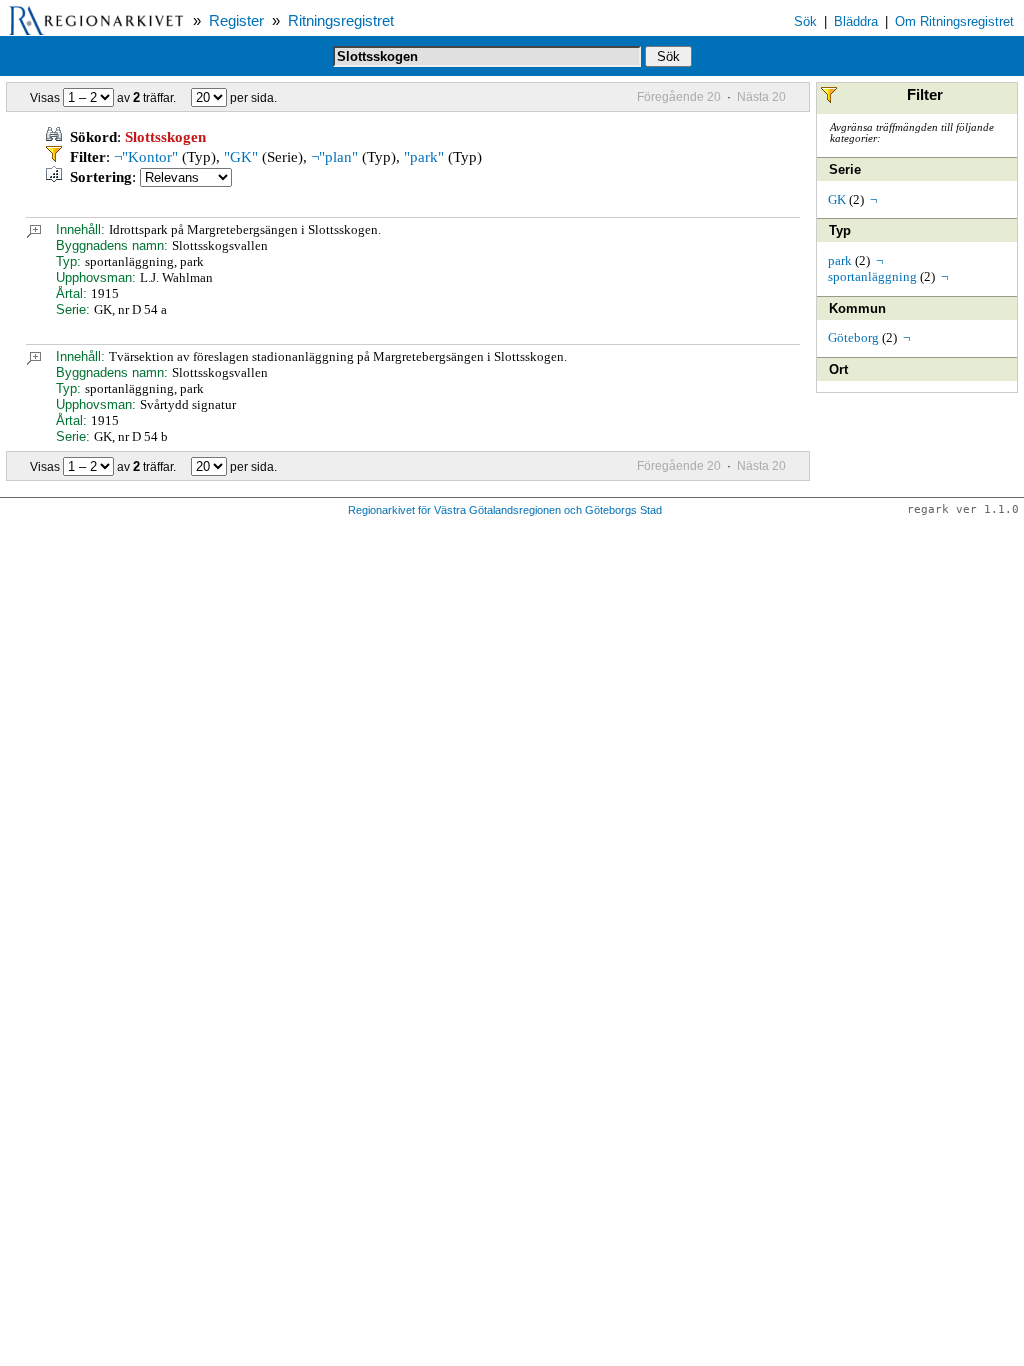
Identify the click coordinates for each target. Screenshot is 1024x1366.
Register (236, 21)
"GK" (241, 157)
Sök (805, 21)
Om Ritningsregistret (954, 21)
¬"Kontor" (146, 157)
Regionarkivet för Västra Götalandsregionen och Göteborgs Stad (505, 510)
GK (837, 199)
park (840, 260)
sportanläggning (872, 276)
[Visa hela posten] (34, 233)
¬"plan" (334, 157)
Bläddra (856, 21)
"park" (424, 157)
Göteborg (853, 337)
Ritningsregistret (341, 21)
